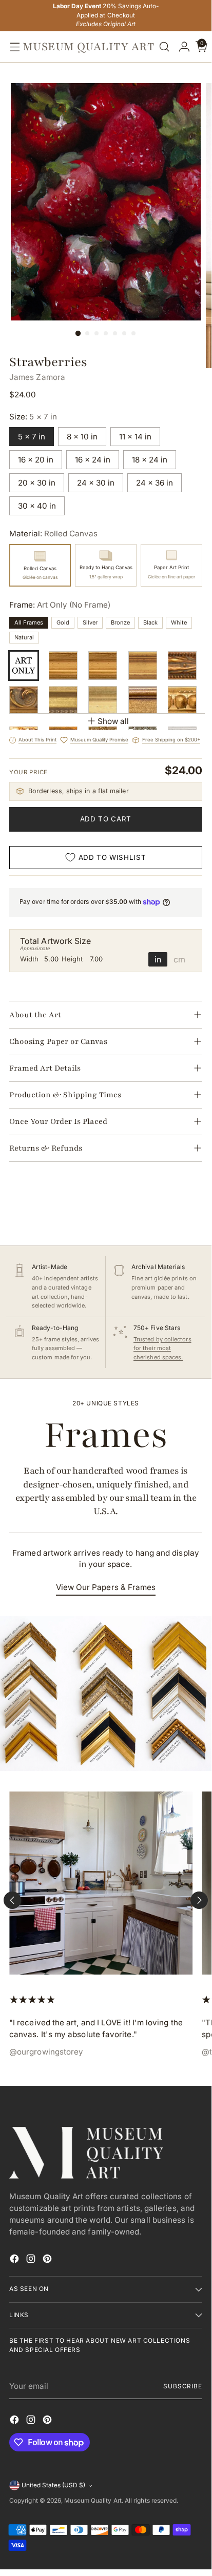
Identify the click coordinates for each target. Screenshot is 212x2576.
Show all (113, 721)
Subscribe (183, 2386)
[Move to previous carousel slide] (12, 1900)
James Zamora (37, 377)
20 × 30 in (37, 483)
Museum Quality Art (93, 2501)
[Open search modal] (164, 47)
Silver (90, 622)
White (179, 622)
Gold (63, 622)
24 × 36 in (155, 483)
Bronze (120, 622)
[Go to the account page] (182, 47)
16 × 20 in (36, 460)
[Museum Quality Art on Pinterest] (48, 2260)
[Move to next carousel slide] (199, 1900)
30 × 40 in (37, 506)
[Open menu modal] (12, 47)
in (158, 959)
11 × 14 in (135, 437)
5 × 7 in (32, 437)
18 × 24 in (150, 460)
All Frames (29, 622)
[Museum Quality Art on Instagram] (32, 2260)
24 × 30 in (96, 483)
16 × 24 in (93, 460)
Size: (33, 417)
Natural (24, 637)
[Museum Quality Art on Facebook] (15, 2260)
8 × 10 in (82, 437)
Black (150, 622)
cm (179, 959)
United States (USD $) (53, 2485)
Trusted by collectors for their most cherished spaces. (162, 1348)
